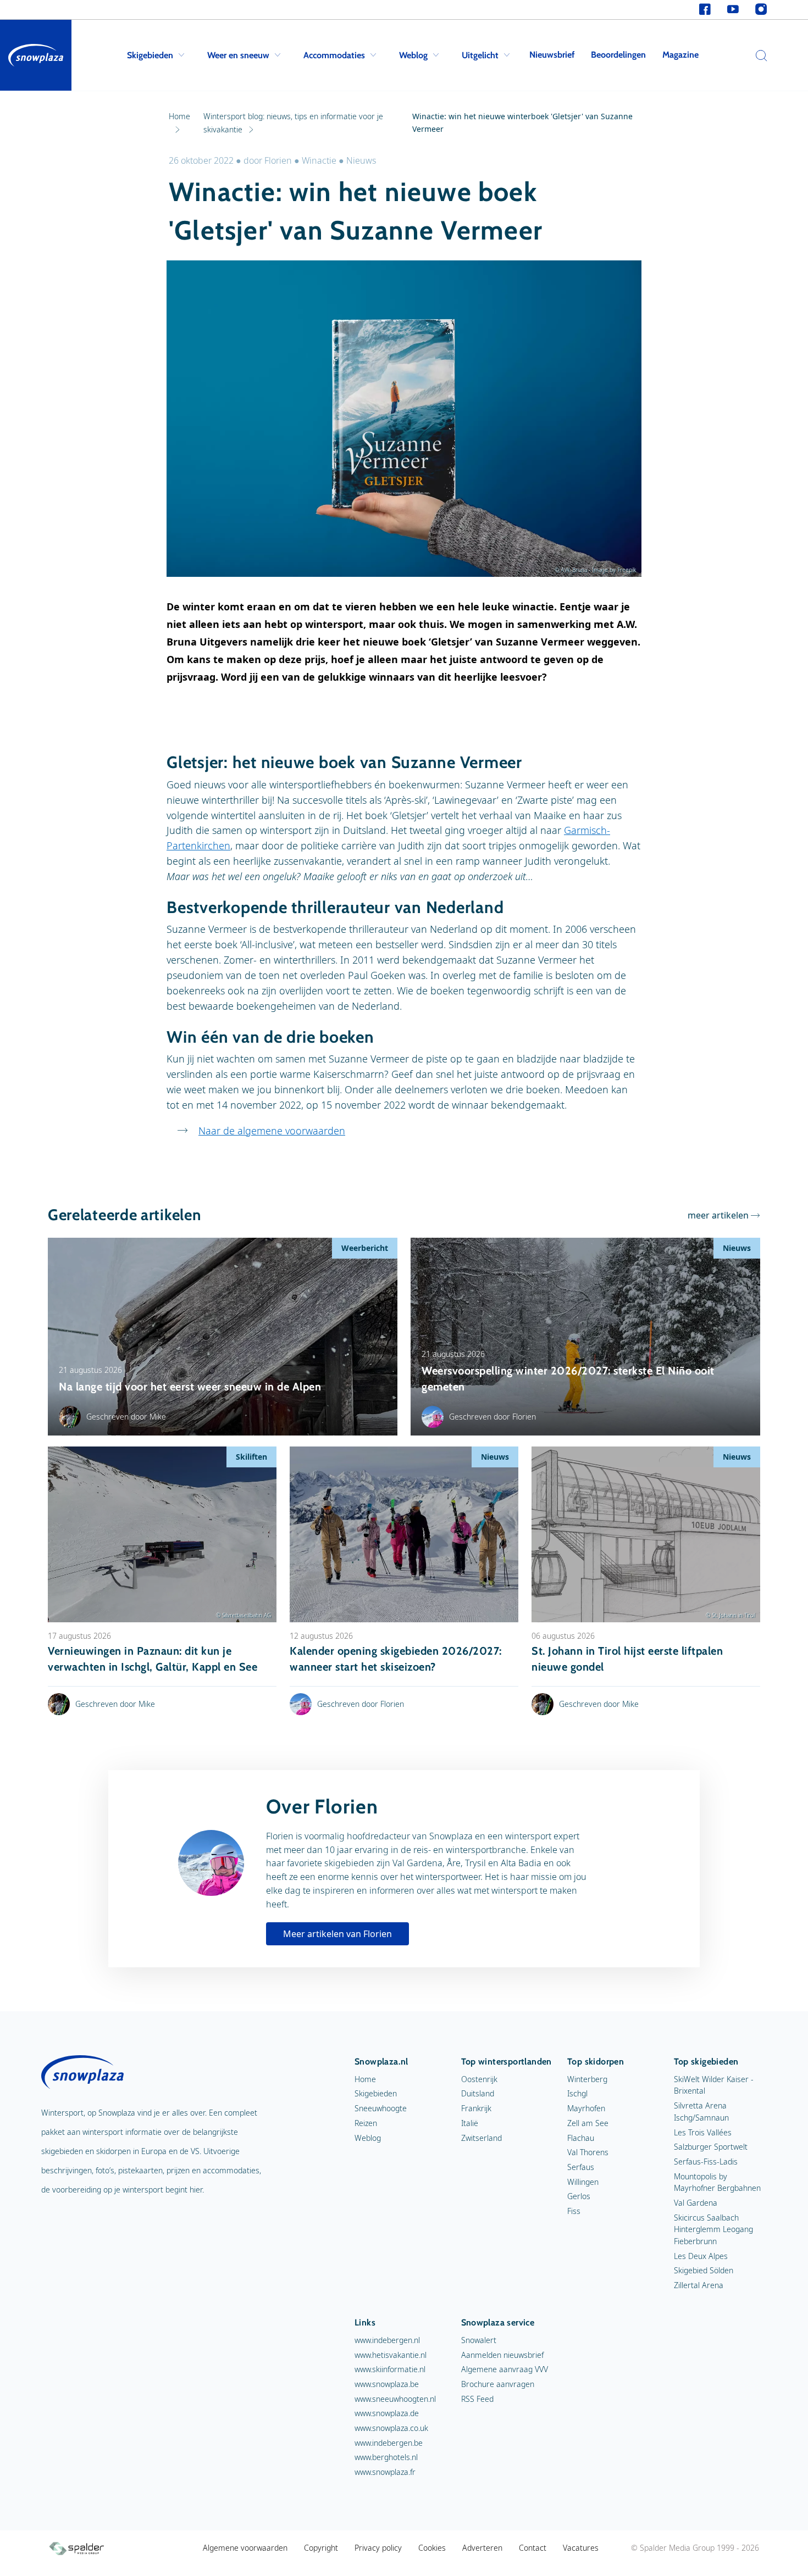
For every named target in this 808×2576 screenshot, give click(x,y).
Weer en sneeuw (238, 55)
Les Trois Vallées (703, 2132)
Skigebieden (150, 55)
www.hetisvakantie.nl (391, 2355)
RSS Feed (477, 2399)
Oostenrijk (479, 2079)
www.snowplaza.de (387, 2413)
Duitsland (478, 2093)
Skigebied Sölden (704, 2270)
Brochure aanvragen (498, 2384)
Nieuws (361, 160)
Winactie (319, 160)
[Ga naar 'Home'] (36, 55)
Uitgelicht (480, 55)
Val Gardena (696, 2203)
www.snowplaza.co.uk (391, 2428)
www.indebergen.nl (387, 2340)
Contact (533, 2548)
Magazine (680, 55)
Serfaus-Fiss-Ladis (706, 2161)
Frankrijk (476, 2108)
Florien (279, 160)
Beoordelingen (618, 55)
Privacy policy (378, 2548)
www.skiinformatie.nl (390, 2369)
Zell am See (588, 2123)
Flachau (581, 2138)
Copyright (321, 2548)
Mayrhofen (586, 2108)
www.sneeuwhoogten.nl (395, 2399)
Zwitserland (482, 2138)
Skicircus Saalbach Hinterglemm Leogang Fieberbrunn (713, 2229)
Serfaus (581, 2167)
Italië (470, 2123)
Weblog (413, 55)
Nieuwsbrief (552, 55)
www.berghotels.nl (386, 2457)
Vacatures (581, 2548)
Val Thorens (588, 2152)
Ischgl (577, 2093)
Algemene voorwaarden (245, 2548)
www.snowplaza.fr (385, 2472)
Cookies (432, 2548)
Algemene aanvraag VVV (505, 2369)
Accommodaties (334, 55)
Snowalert (479, 2340)
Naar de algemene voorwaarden (272, 1131)
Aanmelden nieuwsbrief (502, 2355)
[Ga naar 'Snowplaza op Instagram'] (761, 10)
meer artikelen (718, 1215)
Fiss (574, 2211)
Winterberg (587, 2079)
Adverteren (482, 2548)
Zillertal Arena (699, 2285)
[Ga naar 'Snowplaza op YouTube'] (733, 10)
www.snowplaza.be (387, 2384)
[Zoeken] (759, 55)
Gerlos (579, 2196)
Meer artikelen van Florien (337, 1934)
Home (365, 2079)
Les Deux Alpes (701, 2256)
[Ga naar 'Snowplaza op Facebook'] (705, 10)
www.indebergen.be (389, 2443)
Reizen (366, 2123)
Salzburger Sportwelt (711, 2147)
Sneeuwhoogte (381, 2108)
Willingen (583, 2182)
